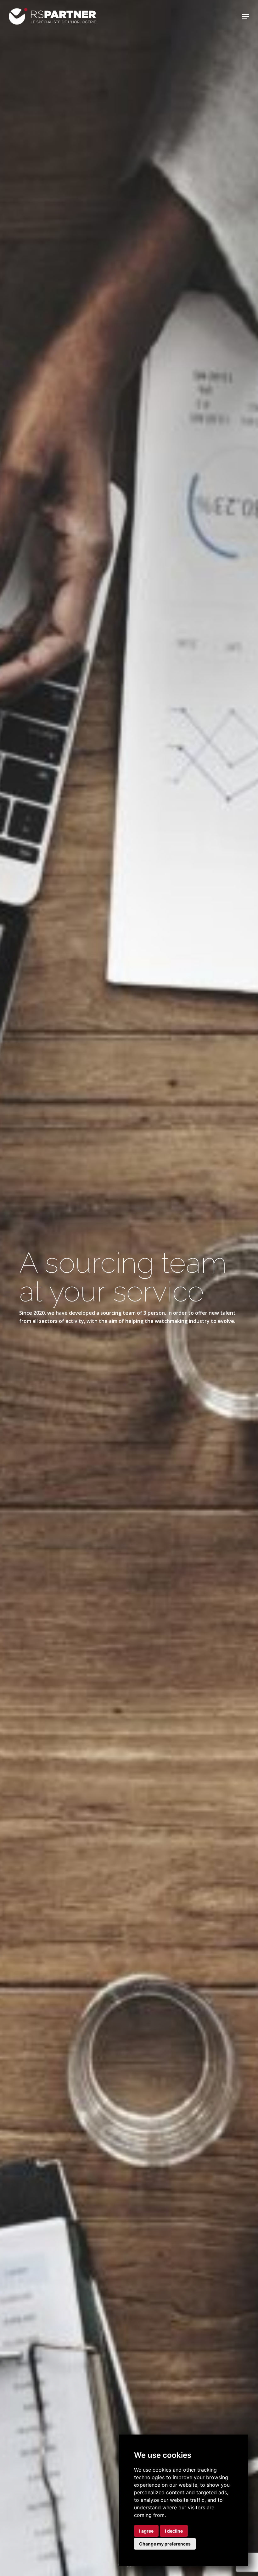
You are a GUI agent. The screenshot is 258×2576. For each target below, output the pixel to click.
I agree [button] (146, 2531)
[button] (246, 16)
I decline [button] (174, 2531)
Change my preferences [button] (165, 2544)
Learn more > (82, 1344)
